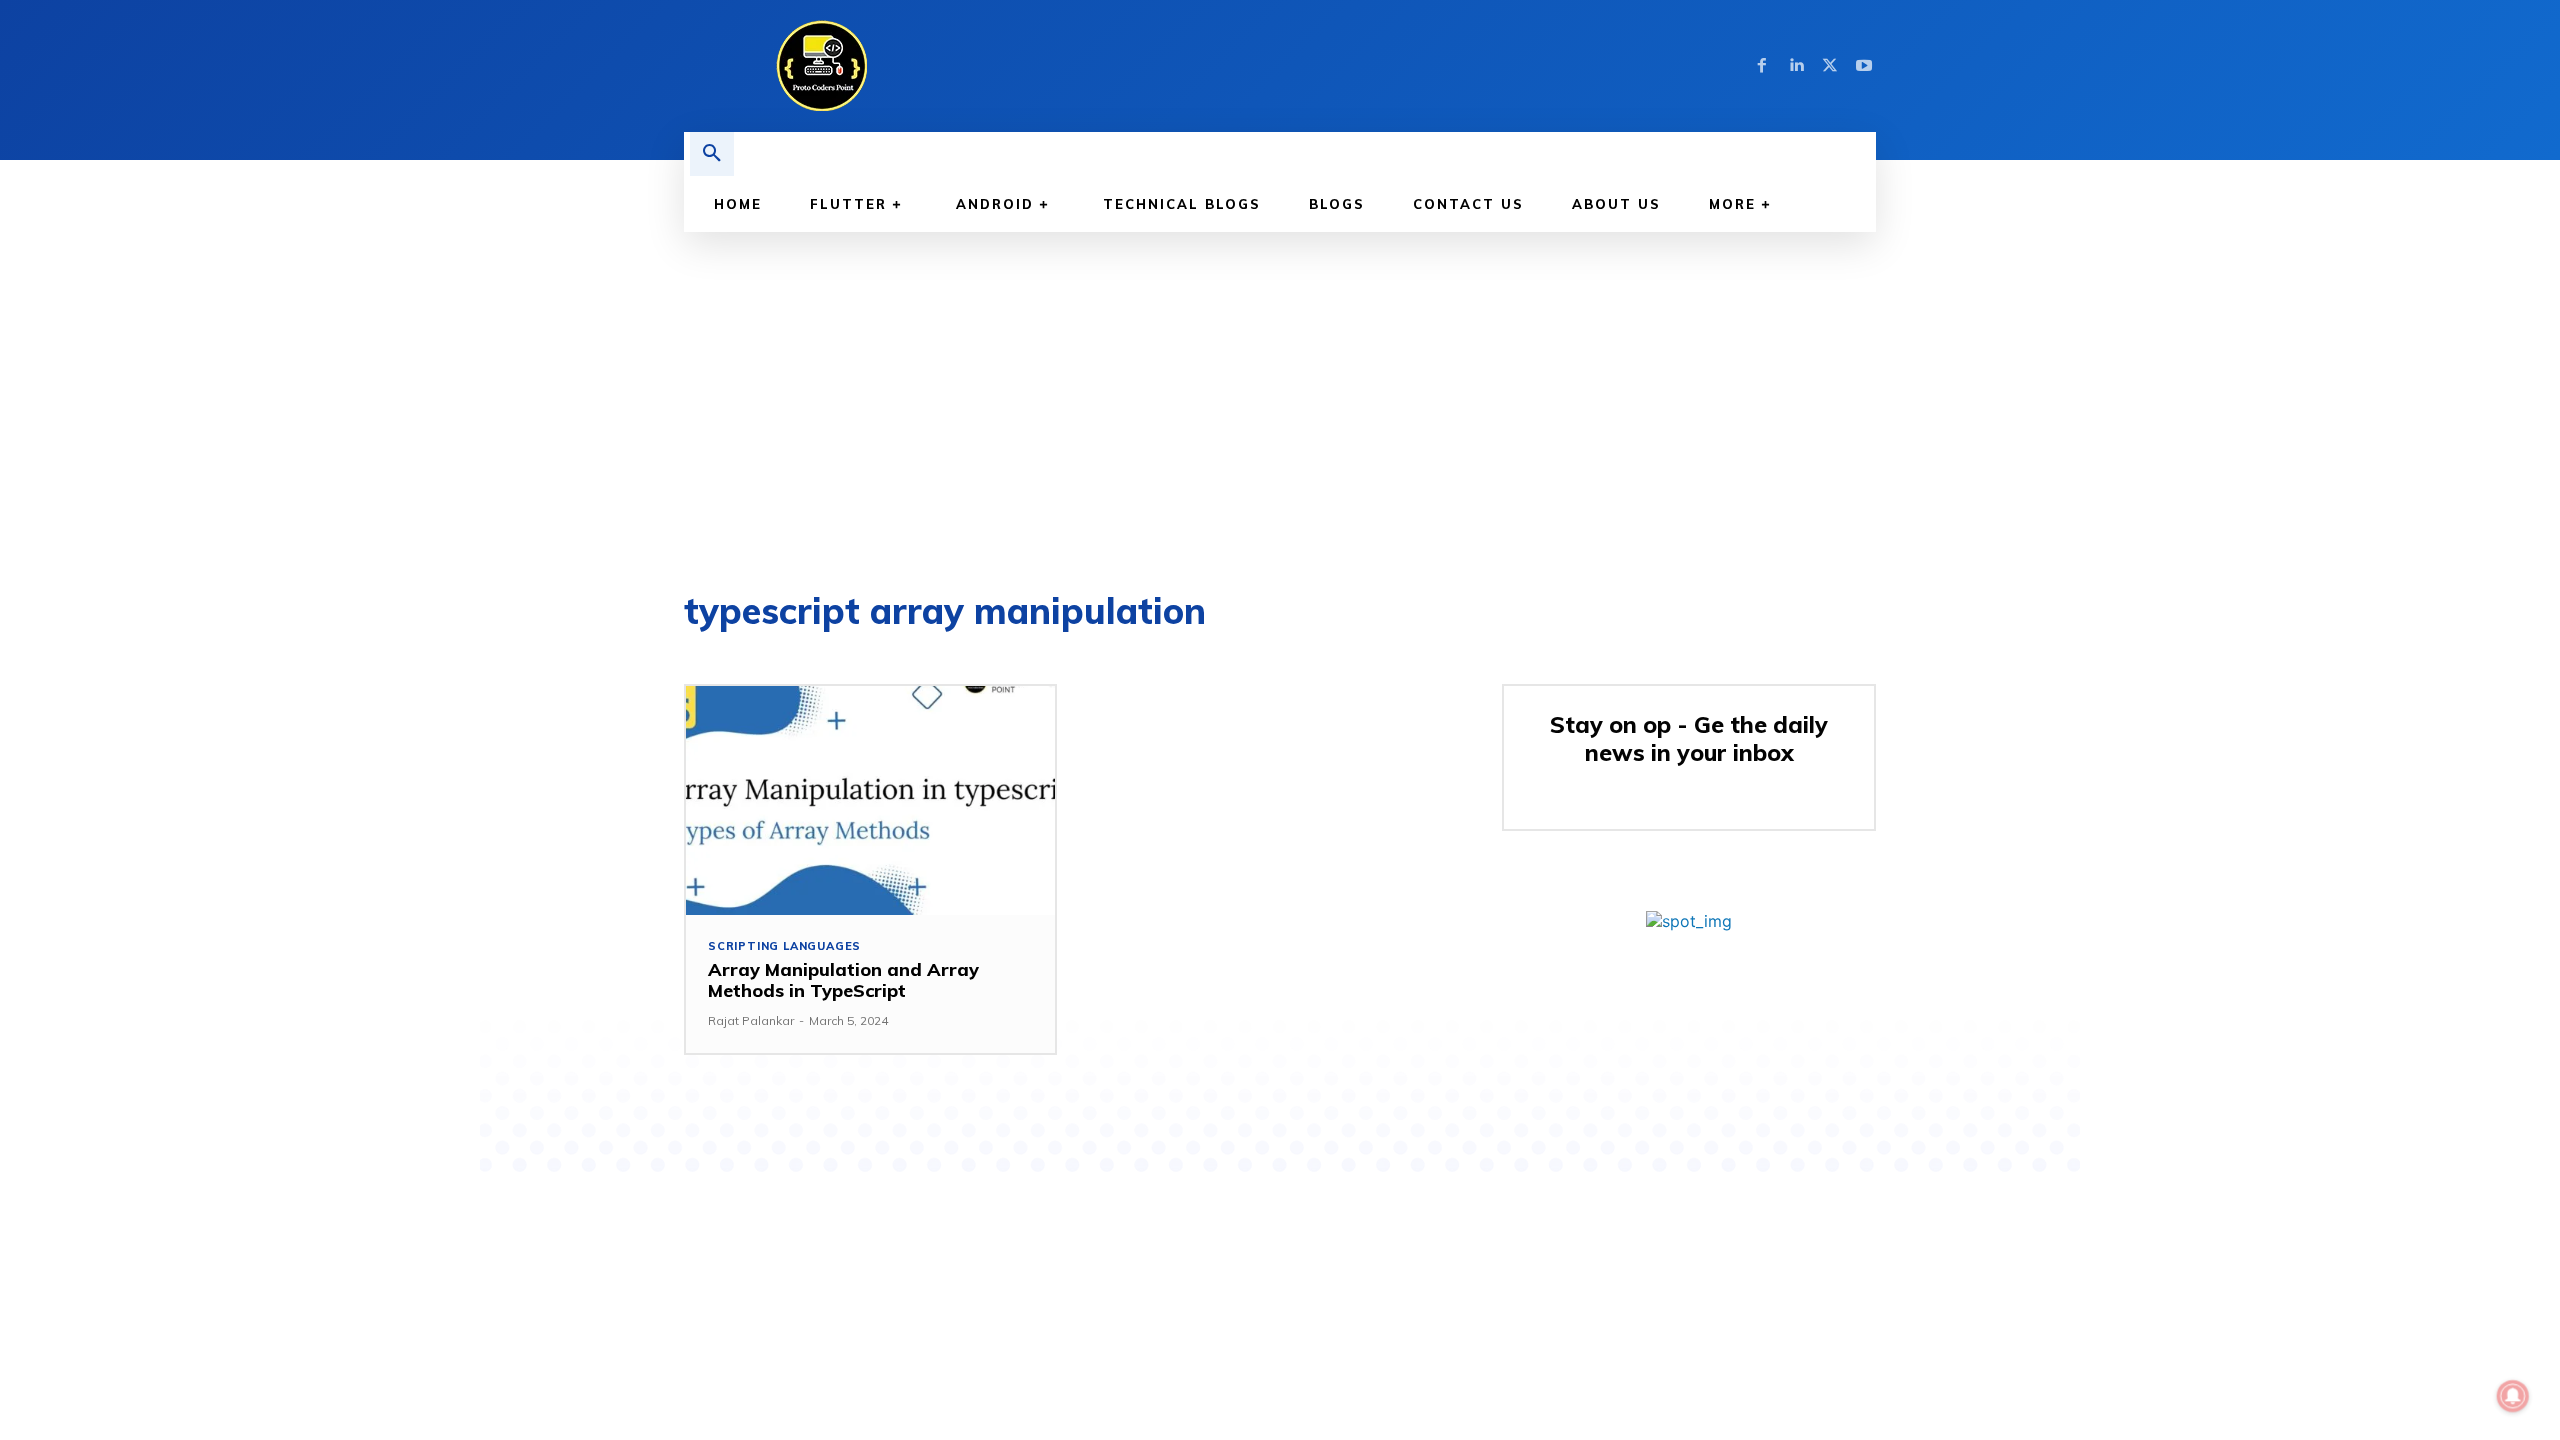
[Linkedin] (1796, 66)
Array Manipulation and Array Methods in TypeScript (843, 980)
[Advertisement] (1280, 382)
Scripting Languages (784, 946)
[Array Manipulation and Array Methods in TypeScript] (870, 800)
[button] (712, 154)
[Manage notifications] (2513, 1396)
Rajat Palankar (751, 1020)
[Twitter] (1830, 66)
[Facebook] (1762, 66)
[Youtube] (1864, 66)
